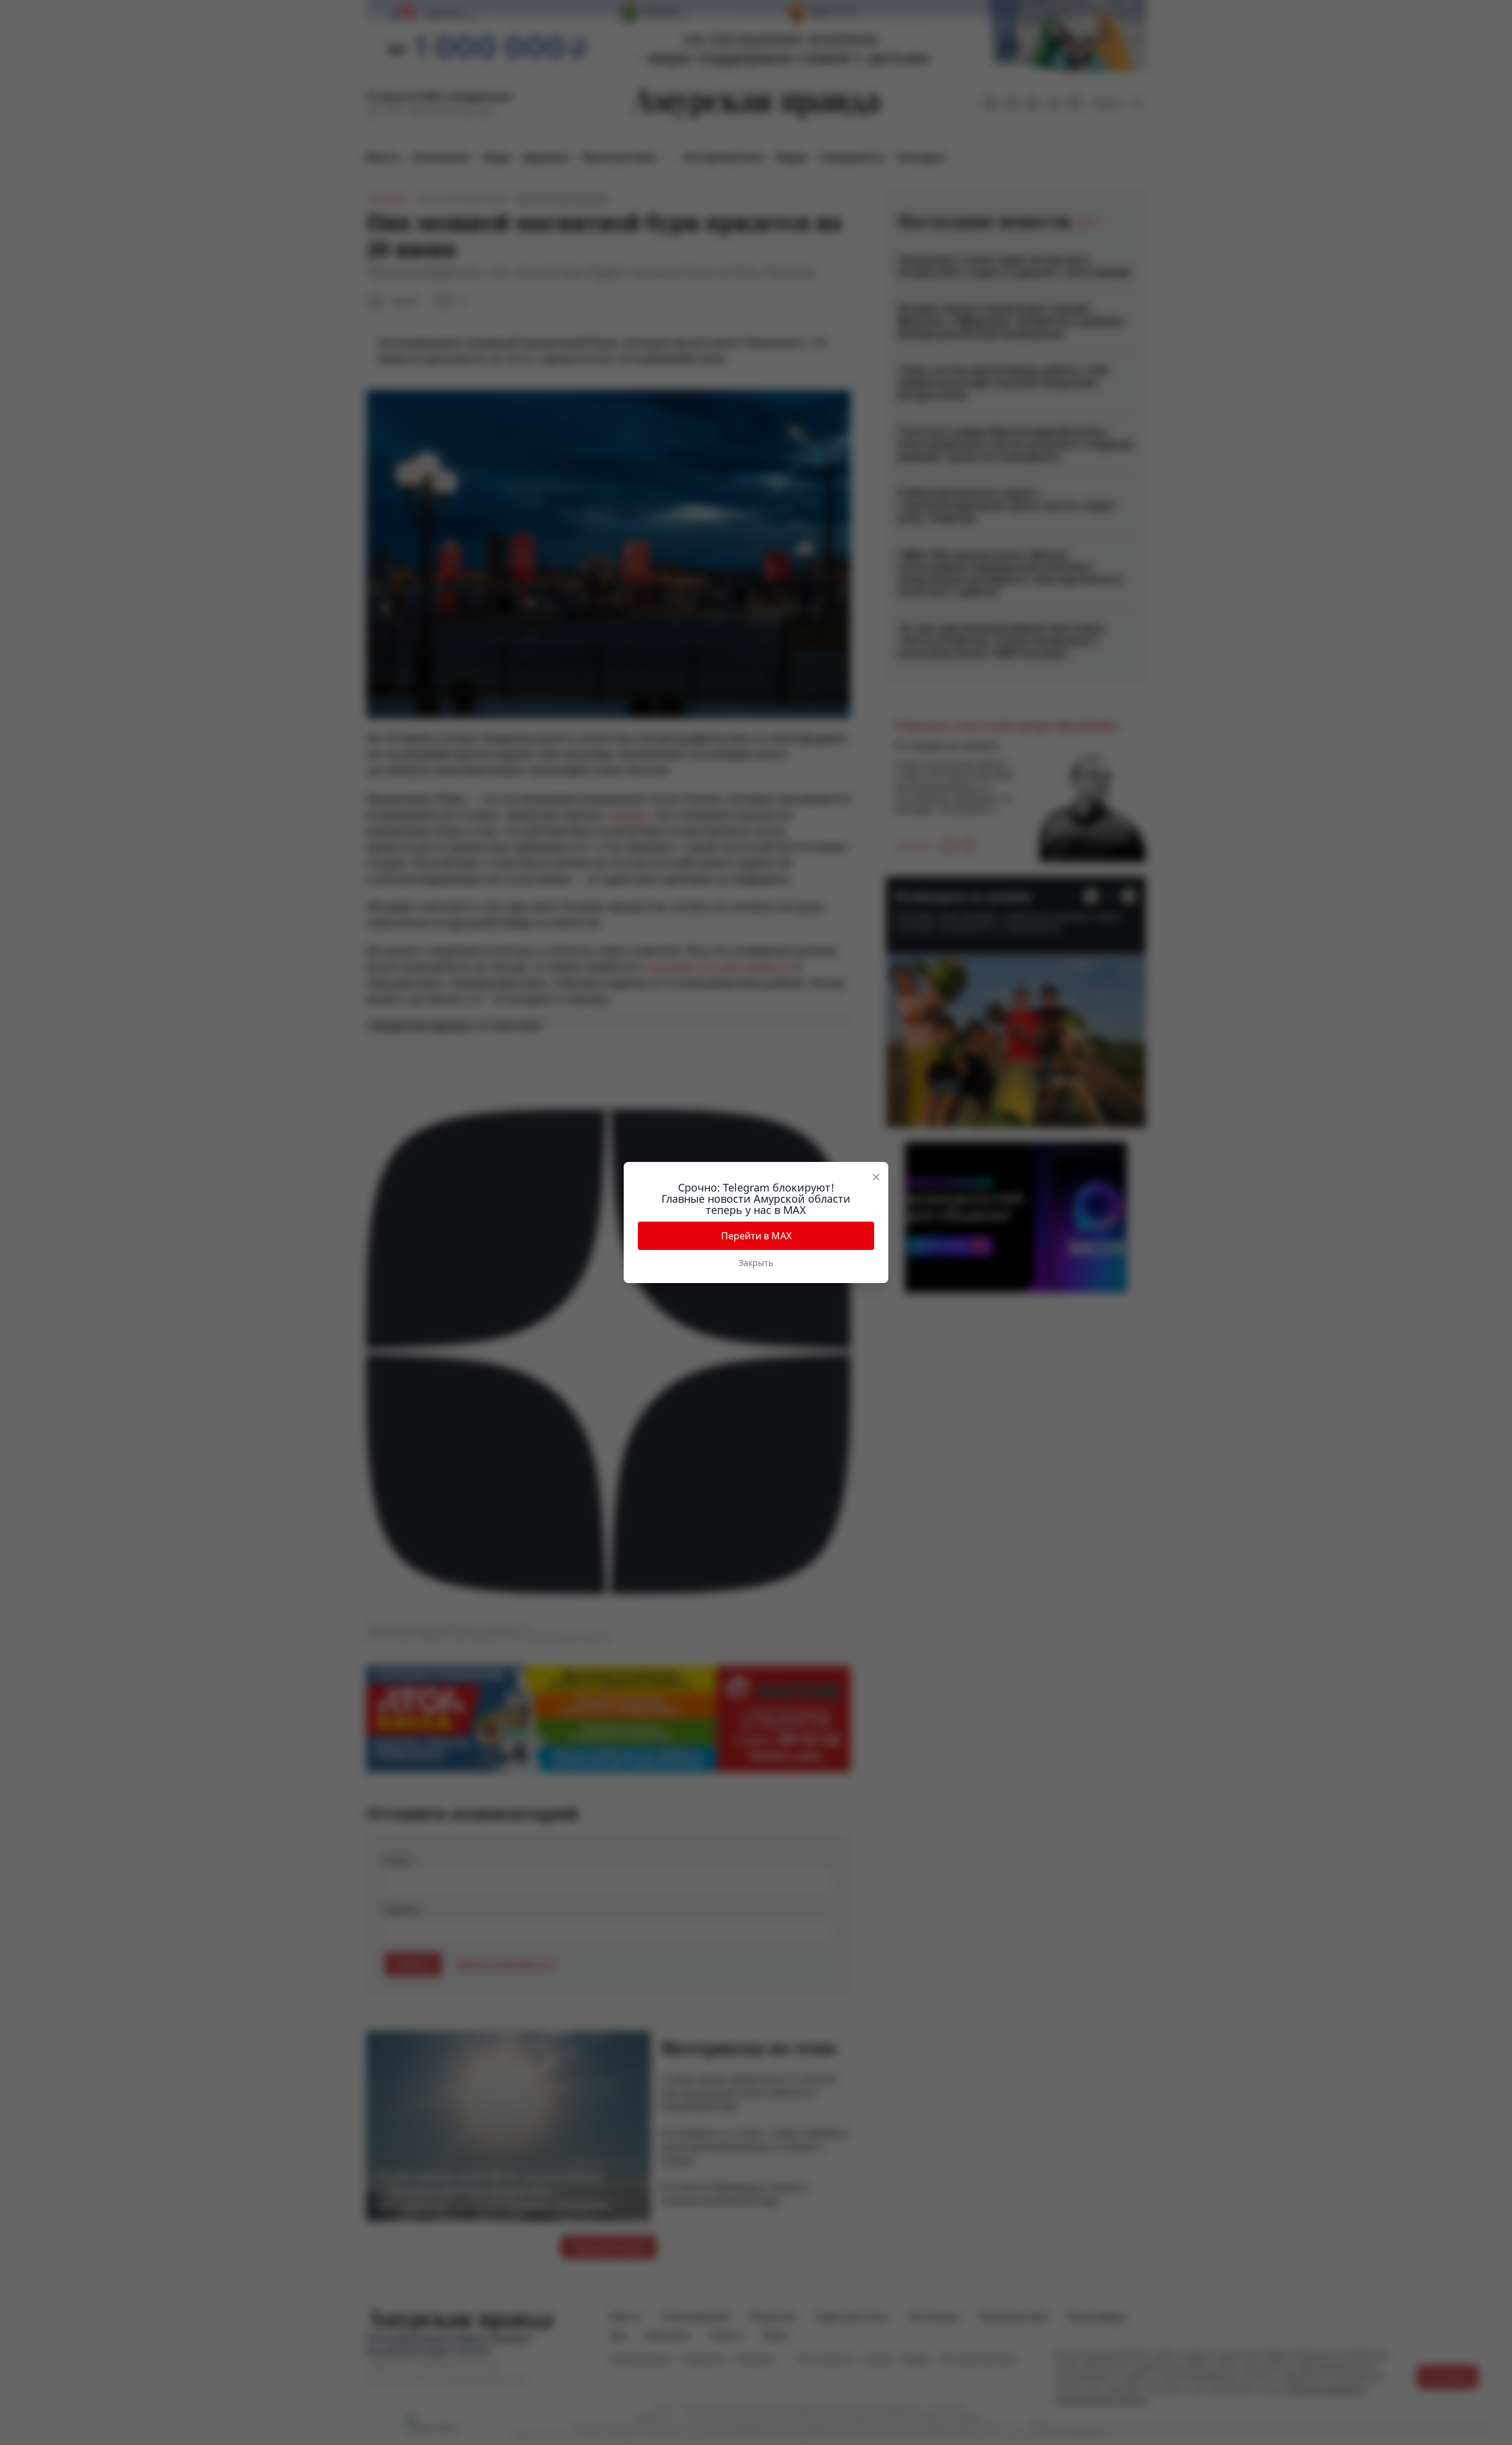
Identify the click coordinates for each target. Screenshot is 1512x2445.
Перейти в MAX (756, 1236)
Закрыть (756, 1263)
